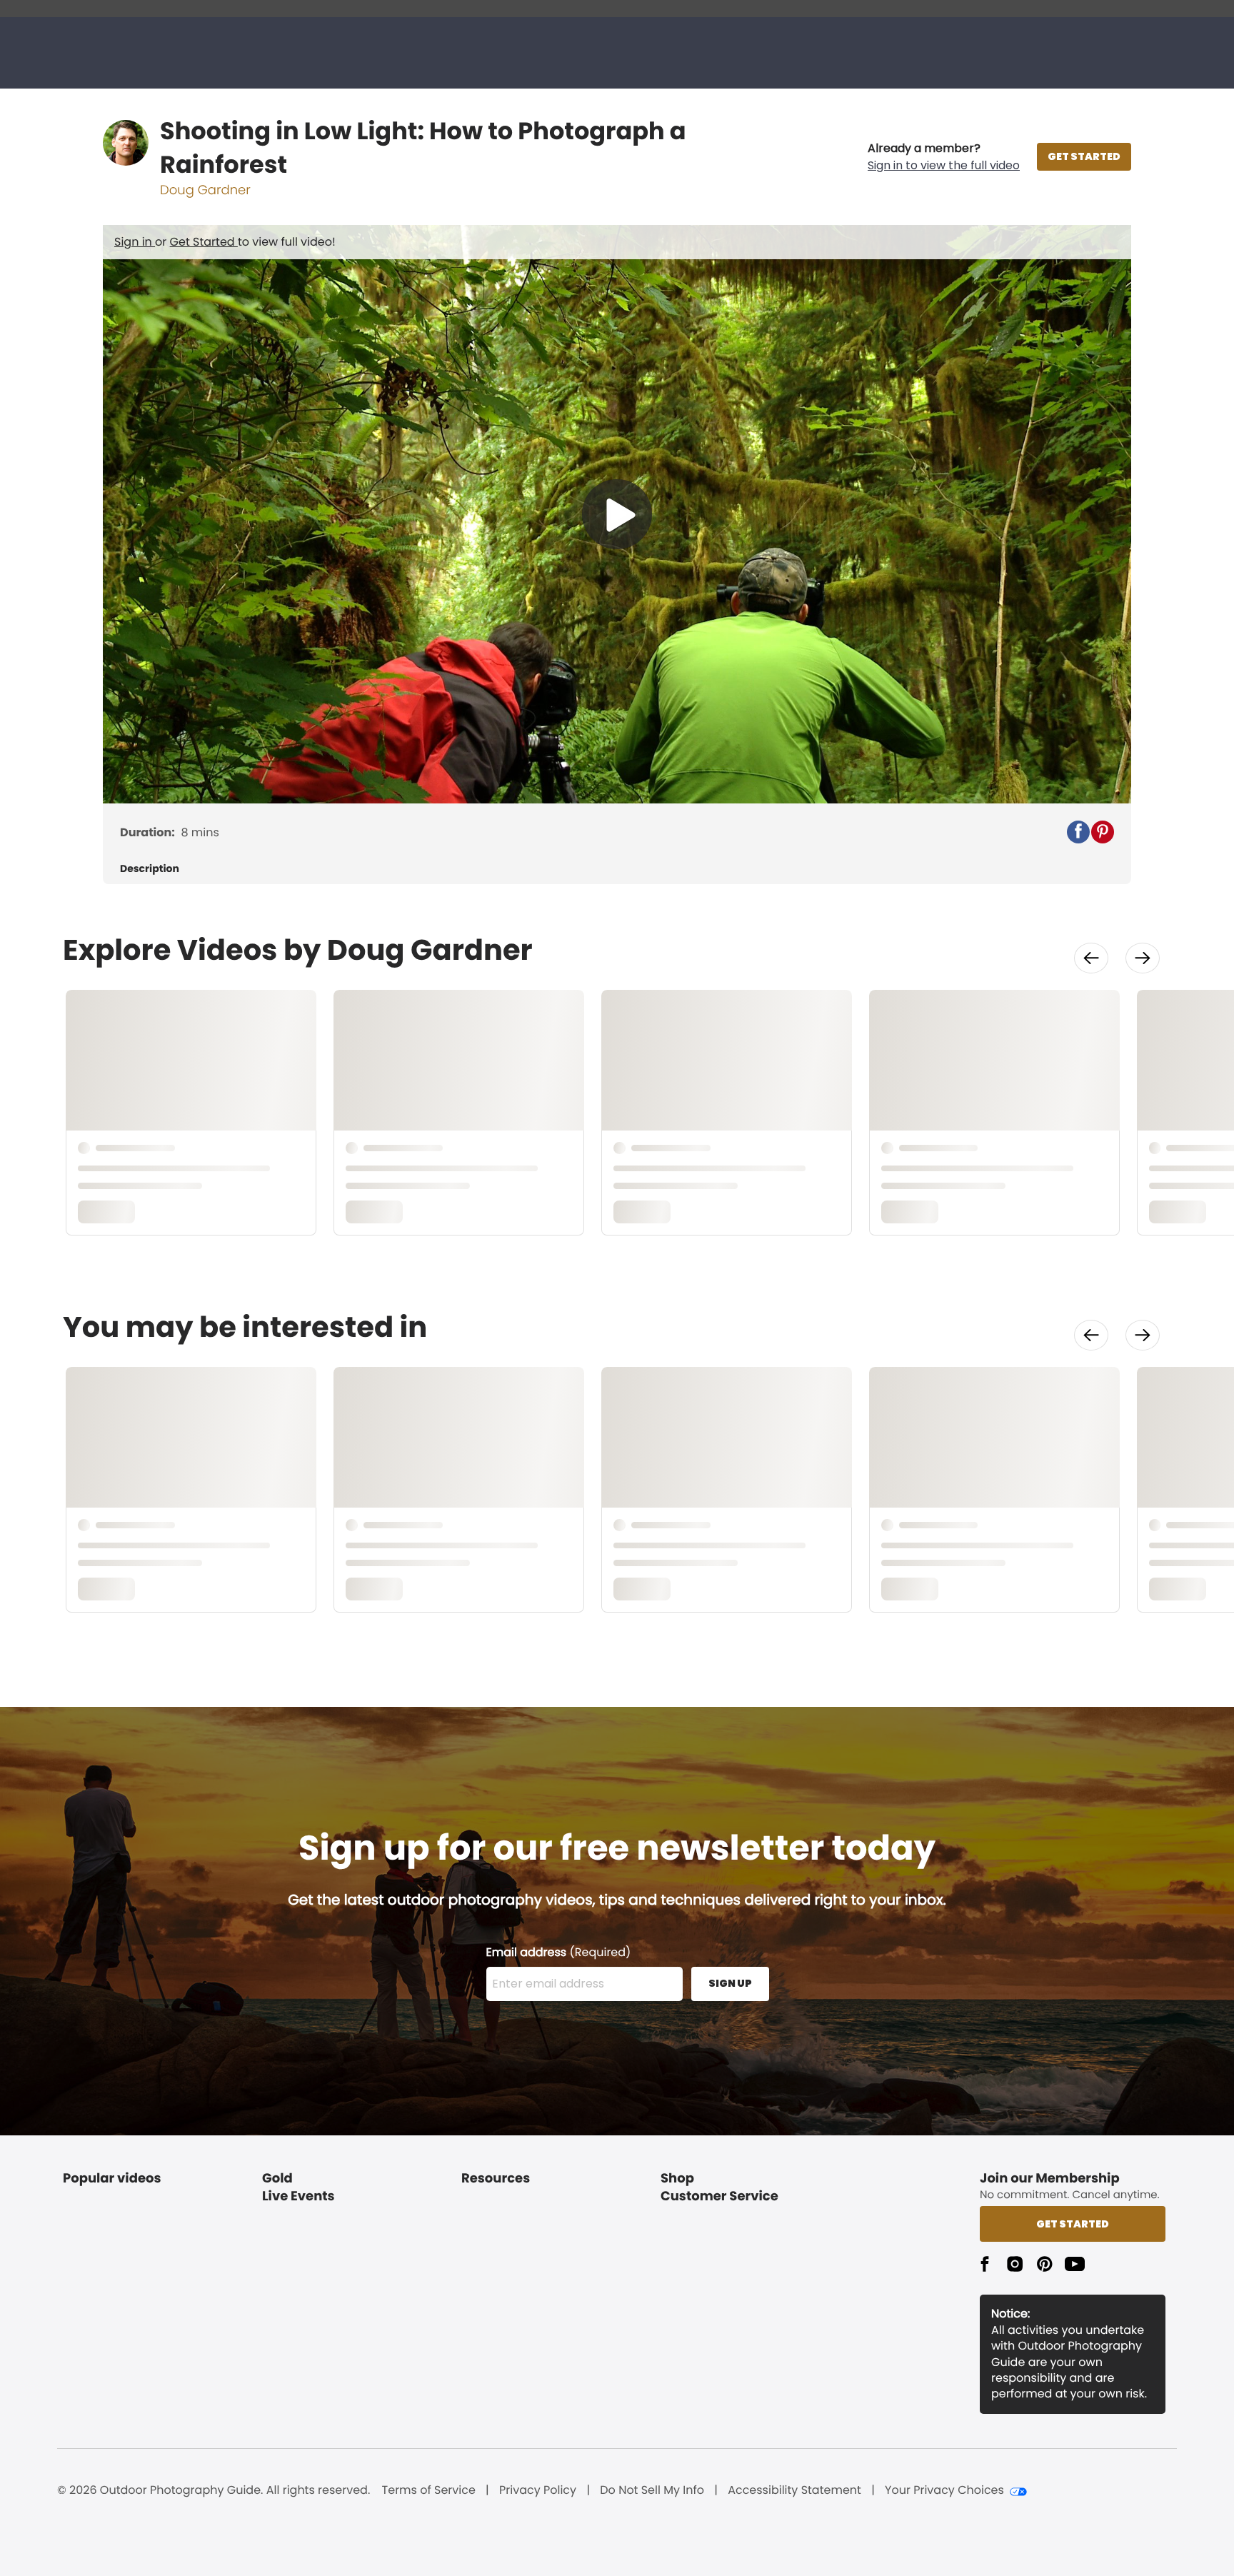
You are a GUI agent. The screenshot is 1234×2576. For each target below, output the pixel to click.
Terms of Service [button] (429, 2490)
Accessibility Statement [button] (794, 2490)
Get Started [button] (1073, 2224)
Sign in (135, 242)
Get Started (204, 242)
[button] (944, 157)
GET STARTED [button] (1084, 156)
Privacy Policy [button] (538, 2490)
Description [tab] (150, 869)
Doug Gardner (205, 190)
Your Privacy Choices (944, 2490)
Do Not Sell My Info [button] (652, 2490)
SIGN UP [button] (730, 1983)
